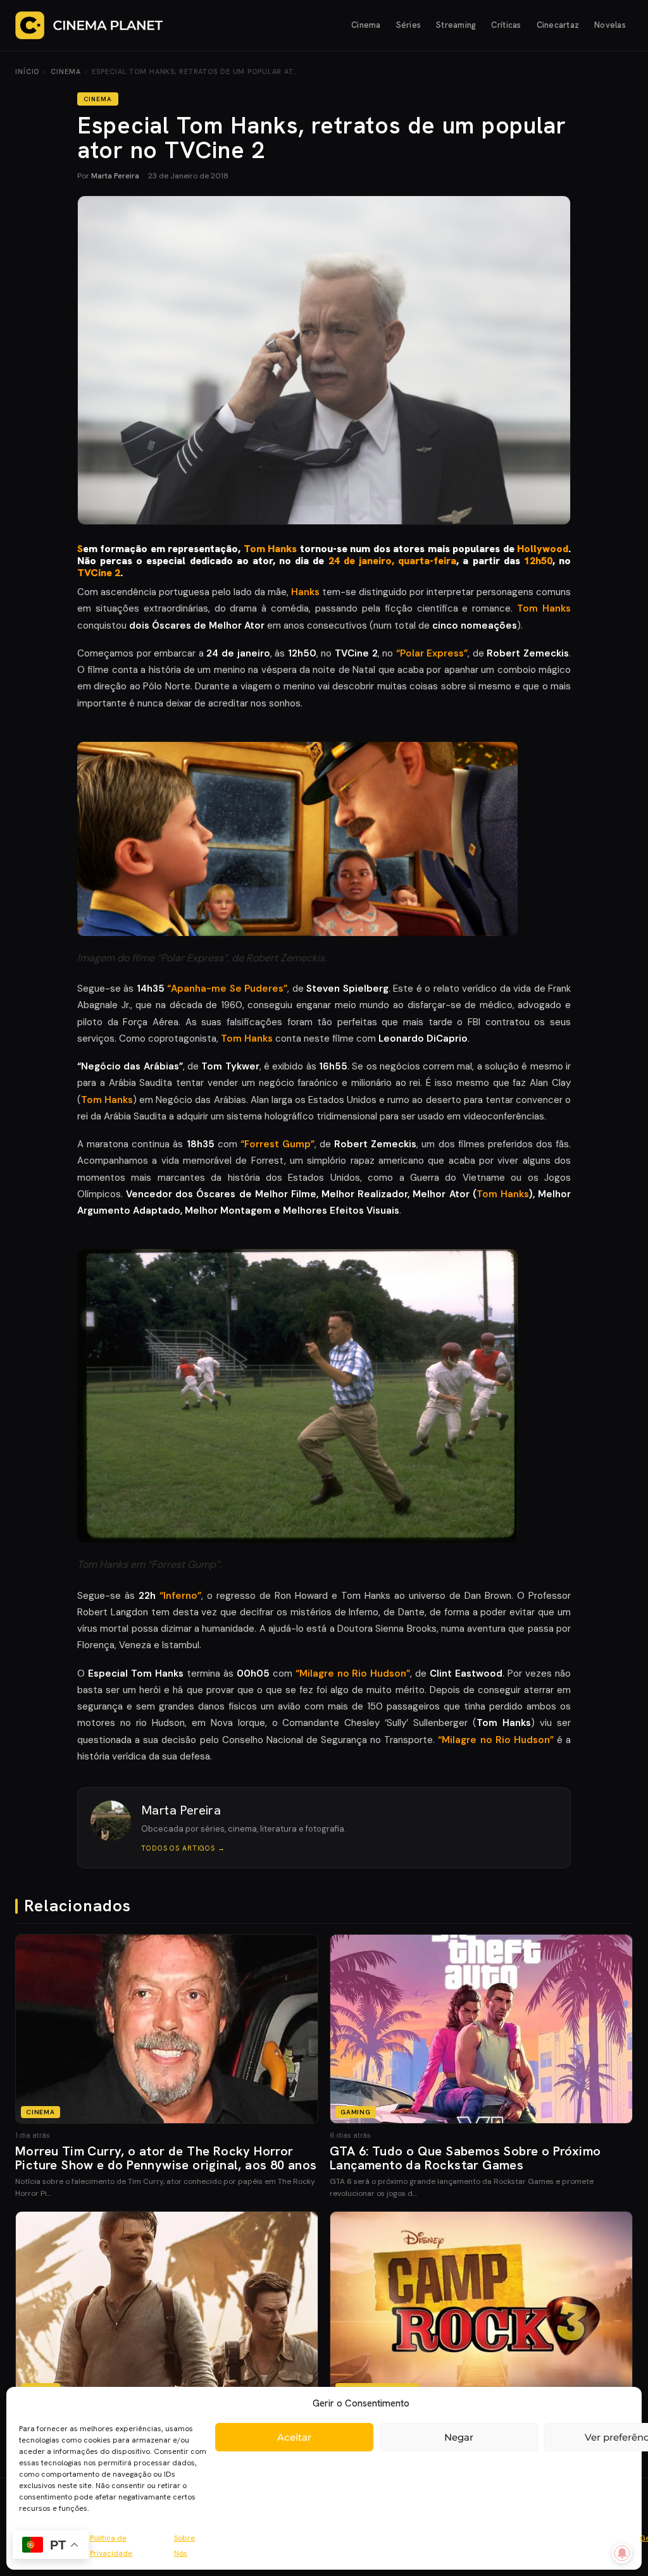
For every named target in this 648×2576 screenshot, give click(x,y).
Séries (409, 25)
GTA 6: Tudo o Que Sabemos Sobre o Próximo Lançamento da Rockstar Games (465, 2158)
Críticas (506, 25)
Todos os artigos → (183, 1848)
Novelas (610, 25)
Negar (459, 2437)
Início (27, 71)
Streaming (456, 25)
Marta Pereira (115, 176)
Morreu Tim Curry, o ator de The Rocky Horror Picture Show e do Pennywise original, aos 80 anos (166, 2158)
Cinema (366, 25)
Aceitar (294, 2437)
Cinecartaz (558, 25)
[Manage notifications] (622, 2553)
